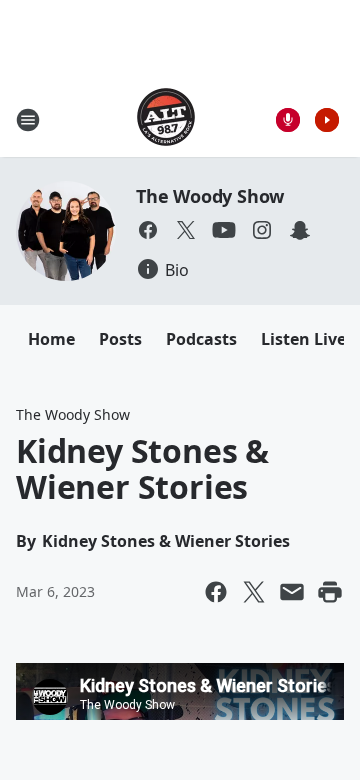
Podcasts (201, 339)
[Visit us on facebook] (148, 230)
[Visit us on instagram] (262, 230)
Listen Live (303, 339)
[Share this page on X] (254, 592)
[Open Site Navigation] (28, 120)
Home (51, 339)
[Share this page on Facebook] (216, 592)
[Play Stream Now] (327, 120)
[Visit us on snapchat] (300, 230)
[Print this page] (330, 592)
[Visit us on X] (186, 230)
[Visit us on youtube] (224, 230)
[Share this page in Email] (292, 592)
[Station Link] (166, 119)
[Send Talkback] (288, 120)
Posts (120, 339)
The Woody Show (210, 196)
